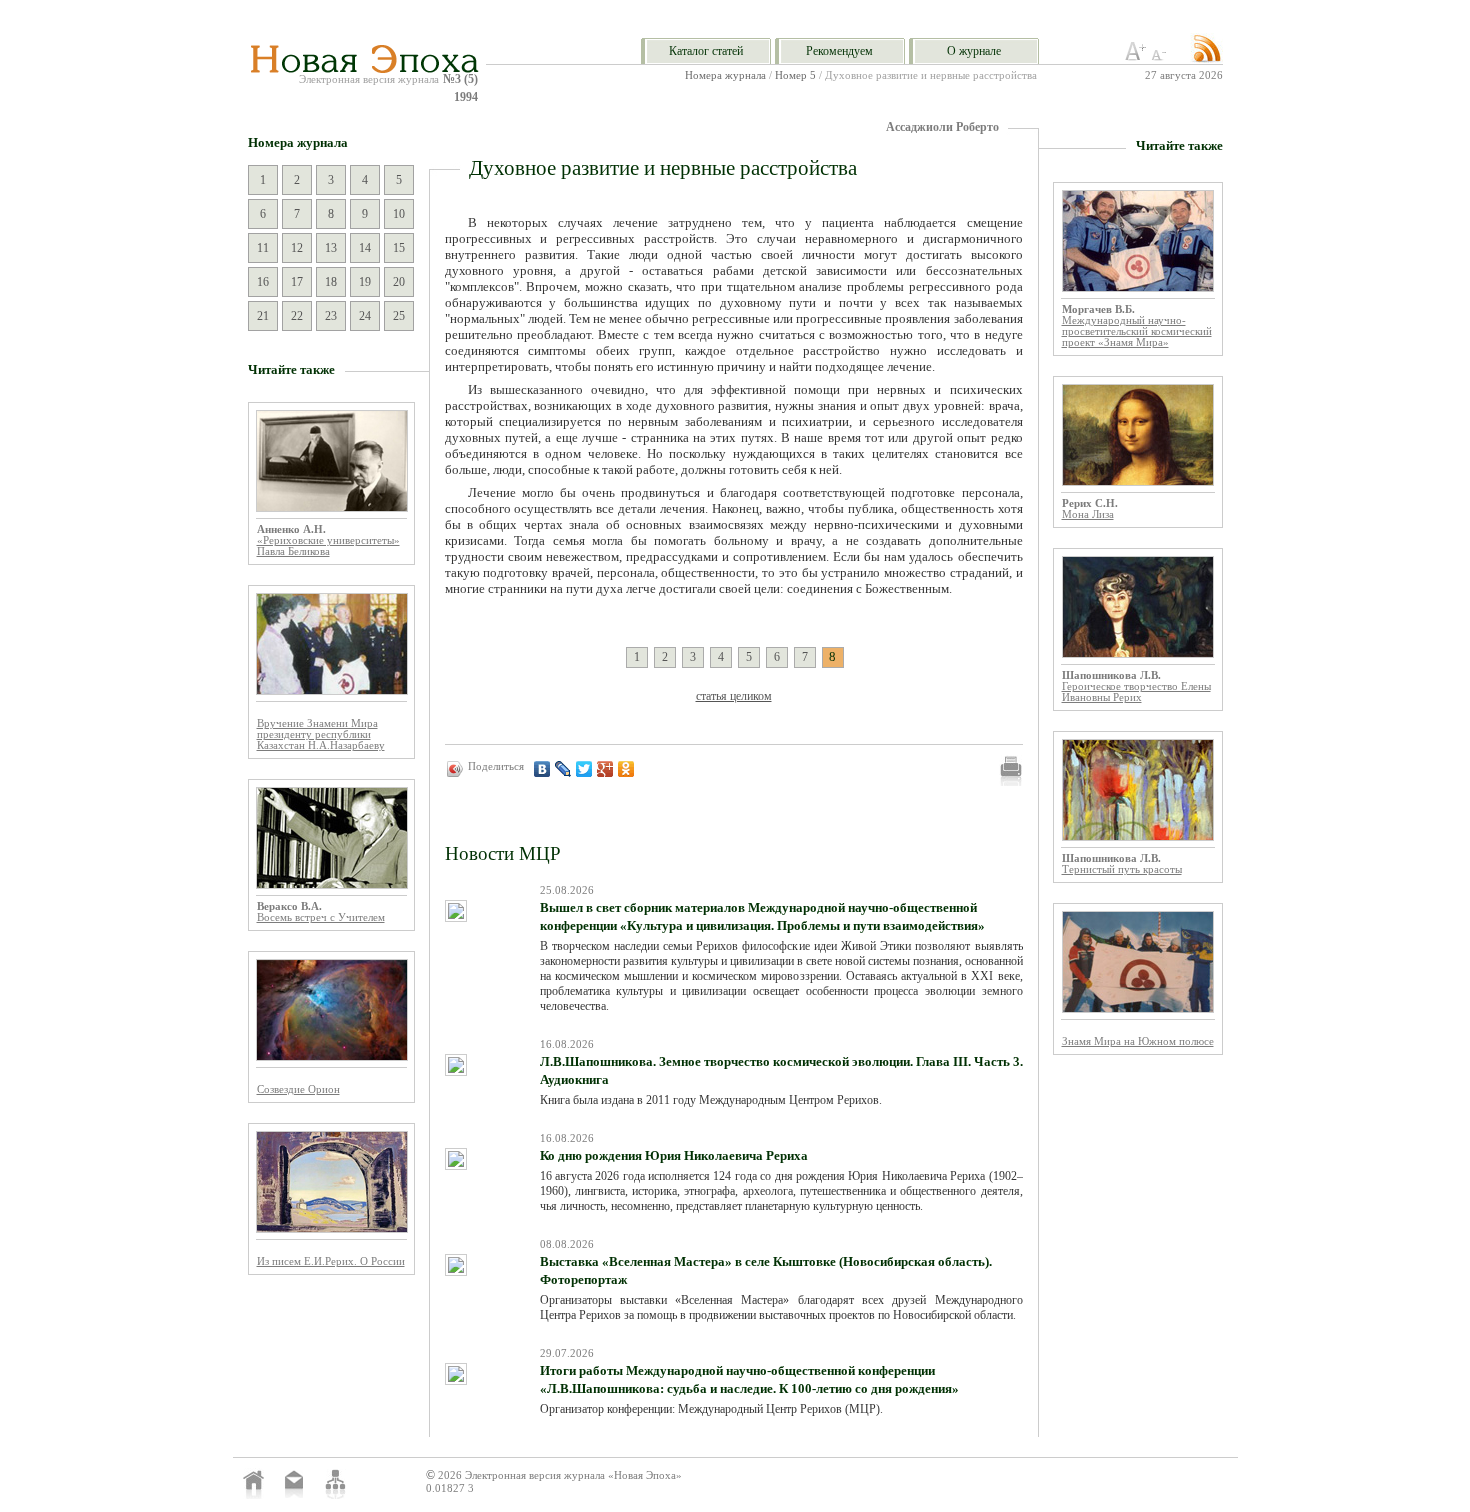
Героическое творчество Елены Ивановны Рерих (1136, 692)
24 (365, 316)
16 (263, 282)
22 (297, 316)
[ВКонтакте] (542, 769)
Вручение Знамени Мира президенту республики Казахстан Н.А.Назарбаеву (321, 734)
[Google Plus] (605, 769)
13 (331, 248)
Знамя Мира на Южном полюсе (1138, 1041)
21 (263, 316)
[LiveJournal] (563, 769)
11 (263, 248)
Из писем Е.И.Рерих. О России (331, 1261)
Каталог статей (706, 51)
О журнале (974, 51)
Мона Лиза (1088, 514)
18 (331, 282)
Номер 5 (795, 75)
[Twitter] (584, 769)
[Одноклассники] (626, 769)
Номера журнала (725, 75)
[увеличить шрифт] (1136, 57)
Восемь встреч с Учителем (321, 917)
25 (399, 316)
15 (399, 248)
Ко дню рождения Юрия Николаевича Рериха (674, 1155)
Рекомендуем (839, 51)
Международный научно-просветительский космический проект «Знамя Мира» (1137, 331)
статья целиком (734, 696)
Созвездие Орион (298, 1089)
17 (297, 282)
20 (399, 282)
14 (365, 248)
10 (399, 214)
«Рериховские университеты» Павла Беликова (328, 546)
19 (365, 282)
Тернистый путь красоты (1122, 869)
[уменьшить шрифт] (1162, 57)
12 (297, 248)
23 (331, 316)
